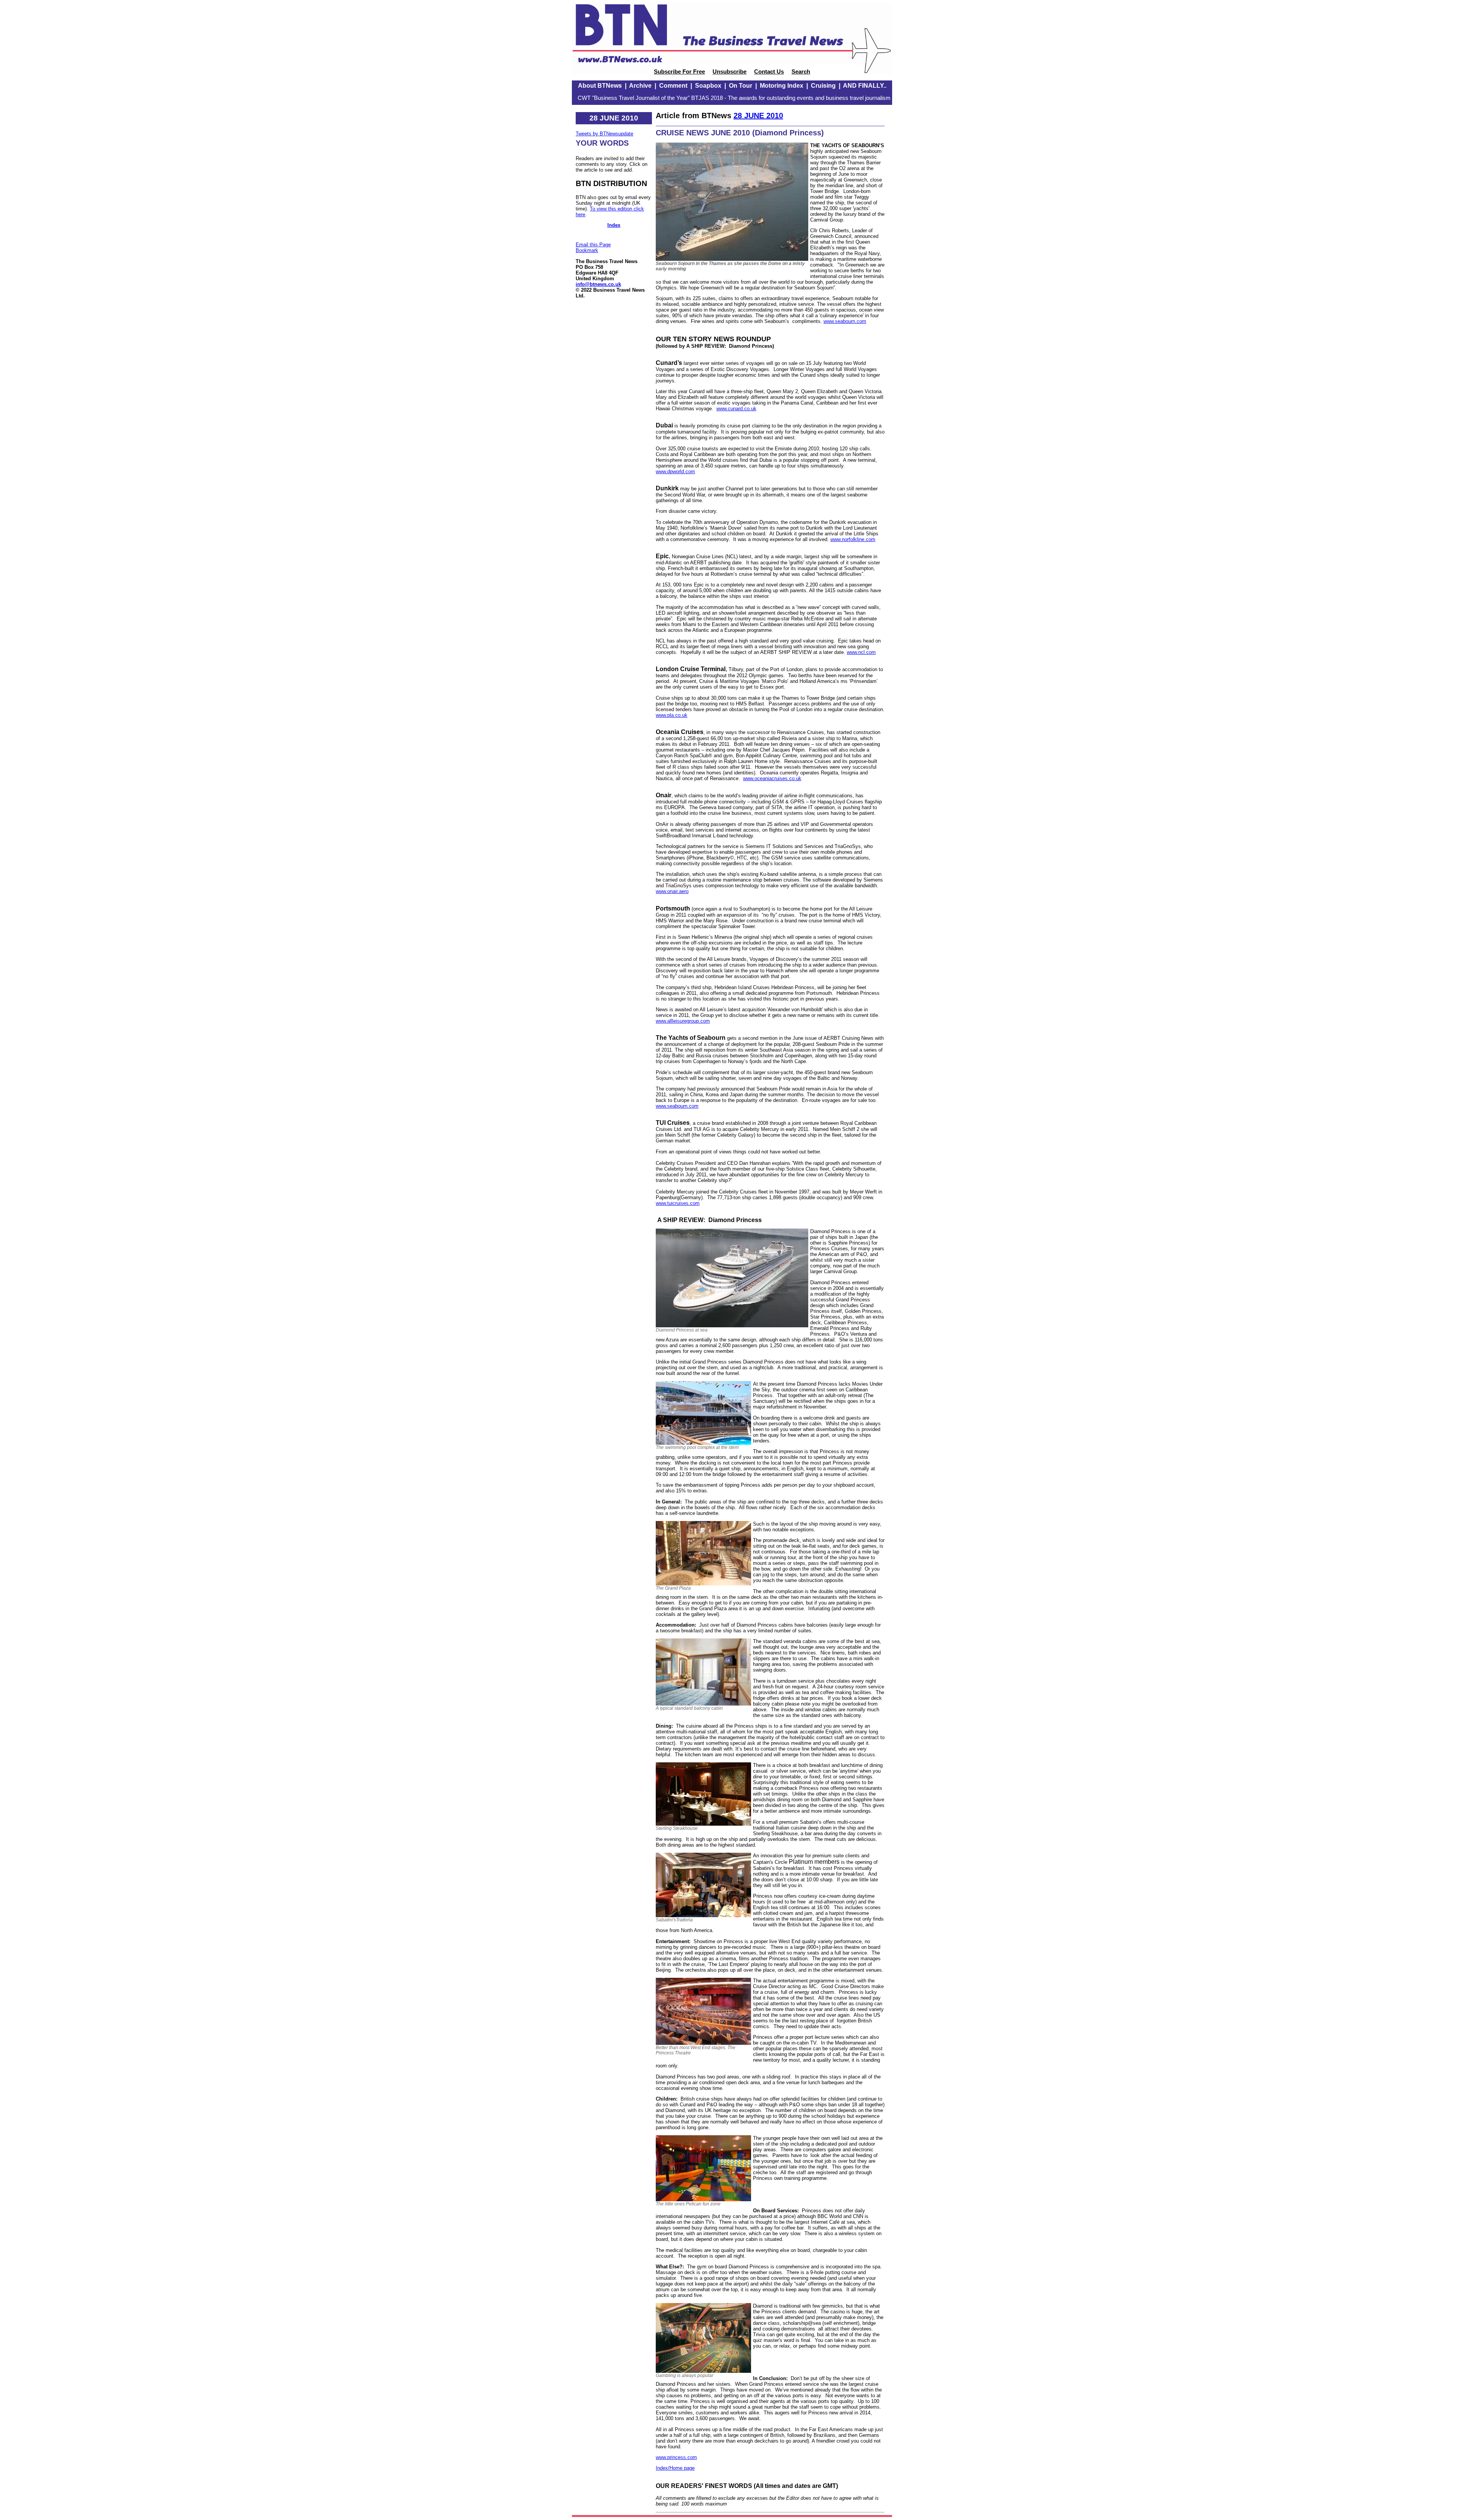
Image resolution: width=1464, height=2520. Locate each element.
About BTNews (600, 86)
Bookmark (587, 250)
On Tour (741, 86)
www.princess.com (676, 2457)
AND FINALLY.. (865, 86)
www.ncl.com (861, 652)
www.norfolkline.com (853, 539)
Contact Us (769, 72)
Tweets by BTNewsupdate (604, 134)
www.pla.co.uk (672, 715)
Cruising (823, 86)
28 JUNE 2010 (758, 116)
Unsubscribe (730, 72)
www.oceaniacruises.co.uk (772, 778)
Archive (640, 86)
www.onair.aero (672, 891)
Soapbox (708, 86)
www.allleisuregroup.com (683, 1021)
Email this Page (593, 245)
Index (614, 225)
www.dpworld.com (675, 471)
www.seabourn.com (845, 321)
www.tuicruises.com (678, 1203)
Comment (673, 86)
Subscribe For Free (679, 72)
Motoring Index (782, 86)
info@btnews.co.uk (598, 284)
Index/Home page (675, 2468)
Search (801, 72)
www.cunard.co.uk (736, 409)
